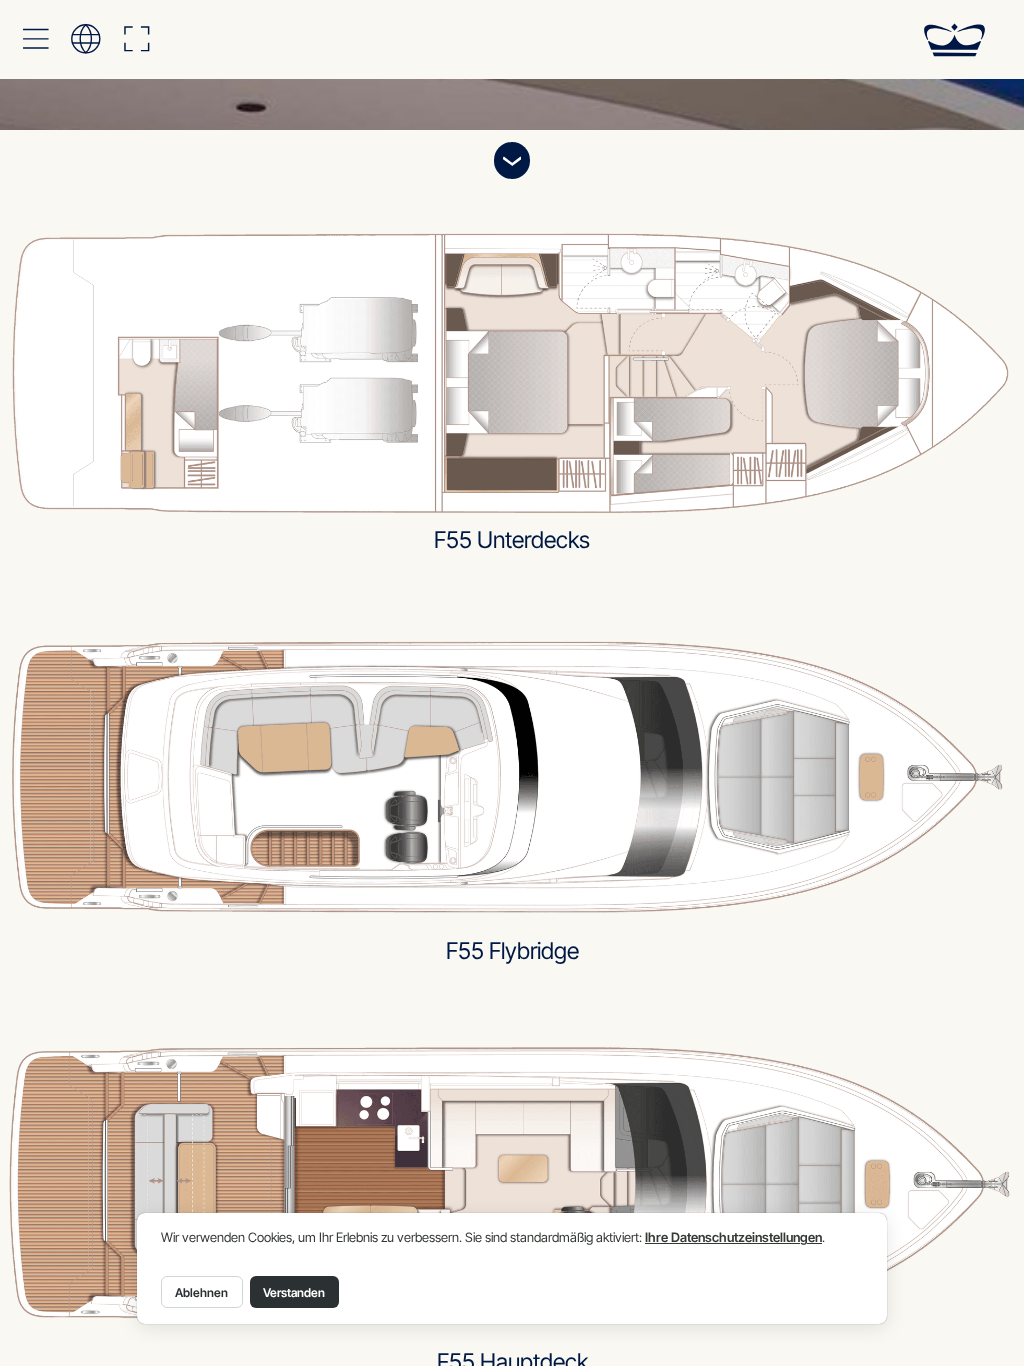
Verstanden (294, 1292)
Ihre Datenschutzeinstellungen (733, 1237)
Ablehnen (201, 1292)
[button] (35, 38)
